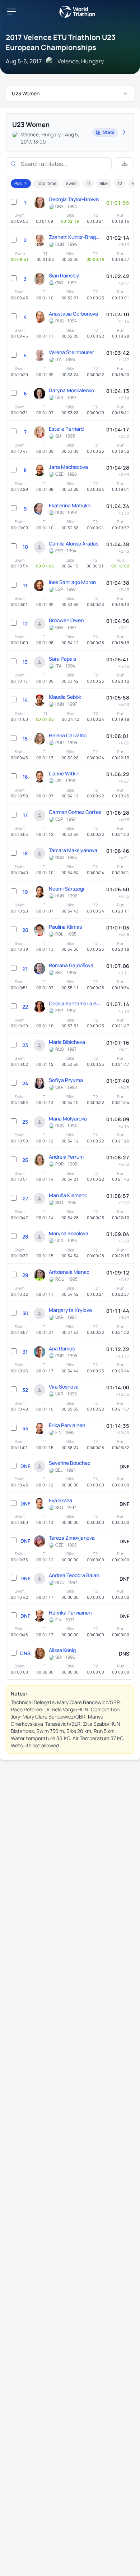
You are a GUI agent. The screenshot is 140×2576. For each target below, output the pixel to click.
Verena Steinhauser (71, 352)
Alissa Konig (62, 1650)
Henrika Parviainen (70, 1613)
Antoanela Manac (69, 1272)
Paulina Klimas (65, 927)
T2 (120, 183)
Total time (46, 183)
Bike (104, 183)
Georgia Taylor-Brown (74, 199)
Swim (71, 183)
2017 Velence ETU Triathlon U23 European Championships (61, 42)
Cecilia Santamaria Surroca (76, 1003)
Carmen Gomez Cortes (75, 812)
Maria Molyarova (68, 1119)
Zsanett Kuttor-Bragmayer (76, 237)
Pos (18, 183)
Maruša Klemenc (68, 1195)
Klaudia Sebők (65, 697)
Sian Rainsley (64, 275)
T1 (88, 183)
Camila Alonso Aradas (74, 544)
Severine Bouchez (69, 1463)
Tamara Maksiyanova (73, 850)
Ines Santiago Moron (72, 582)
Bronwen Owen (66, 620)
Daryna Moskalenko (71, 390)
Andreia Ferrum (66, 1157)
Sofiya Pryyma (66, 1080)
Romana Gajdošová (71, 965)
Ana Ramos (62, 1348)
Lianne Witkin (64, 773)
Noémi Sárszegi (66, 889)
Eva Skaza (60, 1500)
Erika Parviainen (67, 1425)
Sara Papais (62, 659)
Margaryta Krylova (70, 1310)
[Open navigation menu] (11, 12)
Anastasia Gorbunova (73, 314)
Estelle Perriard (66, 429)
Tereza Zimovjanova (72, 1538)
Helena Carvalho (68, 735)
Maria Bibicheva (67, 1042)
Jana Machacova (68, 467)
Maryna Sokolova (69, 1233)
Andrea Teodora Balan (74, 1575)
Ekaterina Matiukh (70, 505)
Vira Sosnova (64, 1387)
